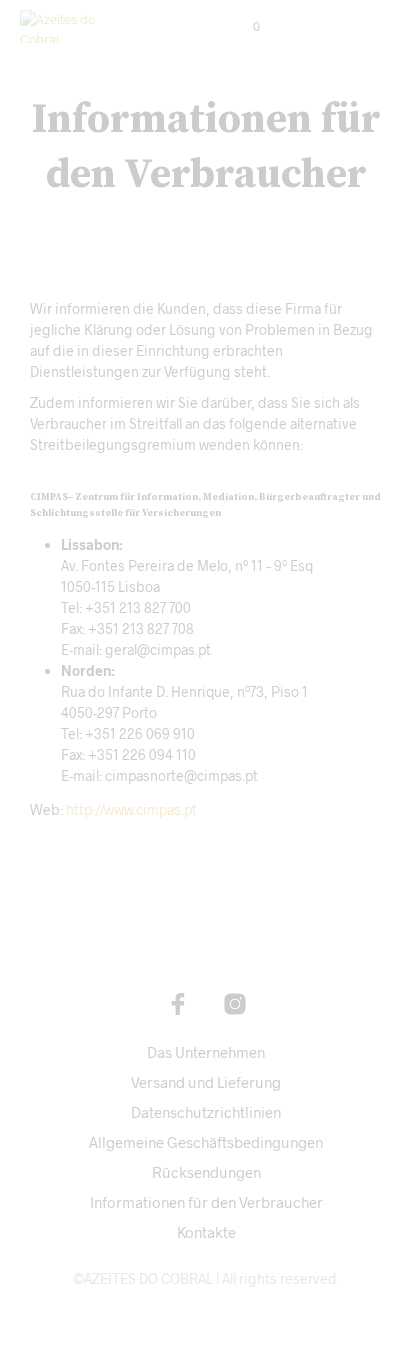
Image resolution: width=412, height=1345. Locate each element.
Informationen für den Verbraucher (206, 1202)
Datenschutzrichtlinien (206, 1112)
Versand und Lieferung (206, 1082)
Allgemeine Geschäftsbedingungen (206, 1142)
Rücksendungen (206, 1172)
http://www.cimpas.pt (131, 809)
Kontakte (206, 1232)
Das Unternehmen (206, 1052)
